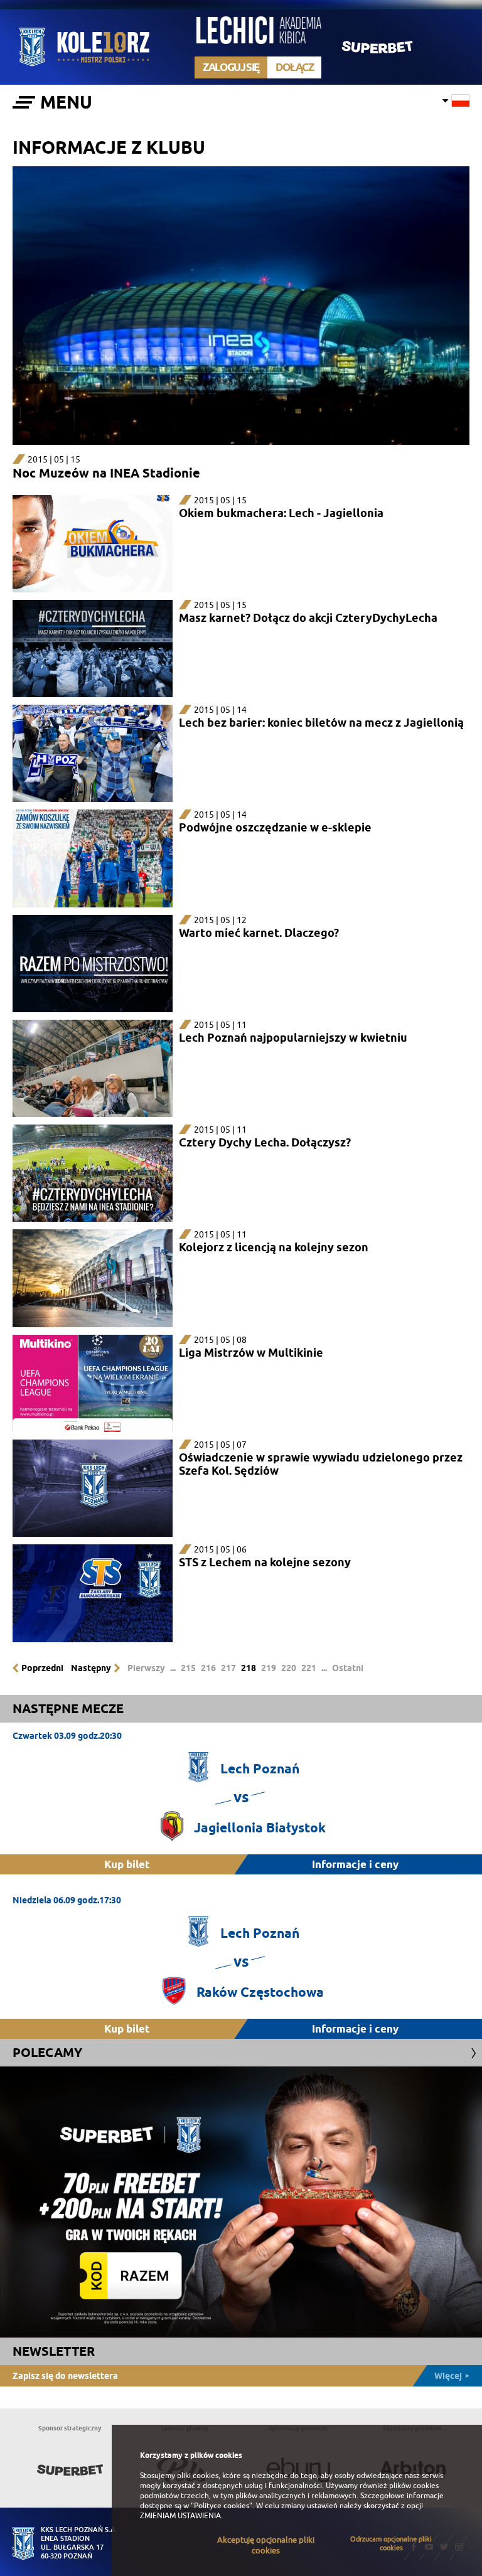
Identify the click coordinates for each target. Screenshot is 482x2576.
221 (309, 1668)
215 (188, 1668)
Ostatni (348, 1668)
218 (249, 1668)
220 (289, 1668)
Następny (91, 1668)
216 (208, 1668)
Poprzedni (42, 1668)
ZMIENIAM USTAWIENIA (180, 2516)
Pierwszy (146, 1668)
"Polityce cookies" (222, 2506)
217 (228, 1668)
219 (269, 1668)
